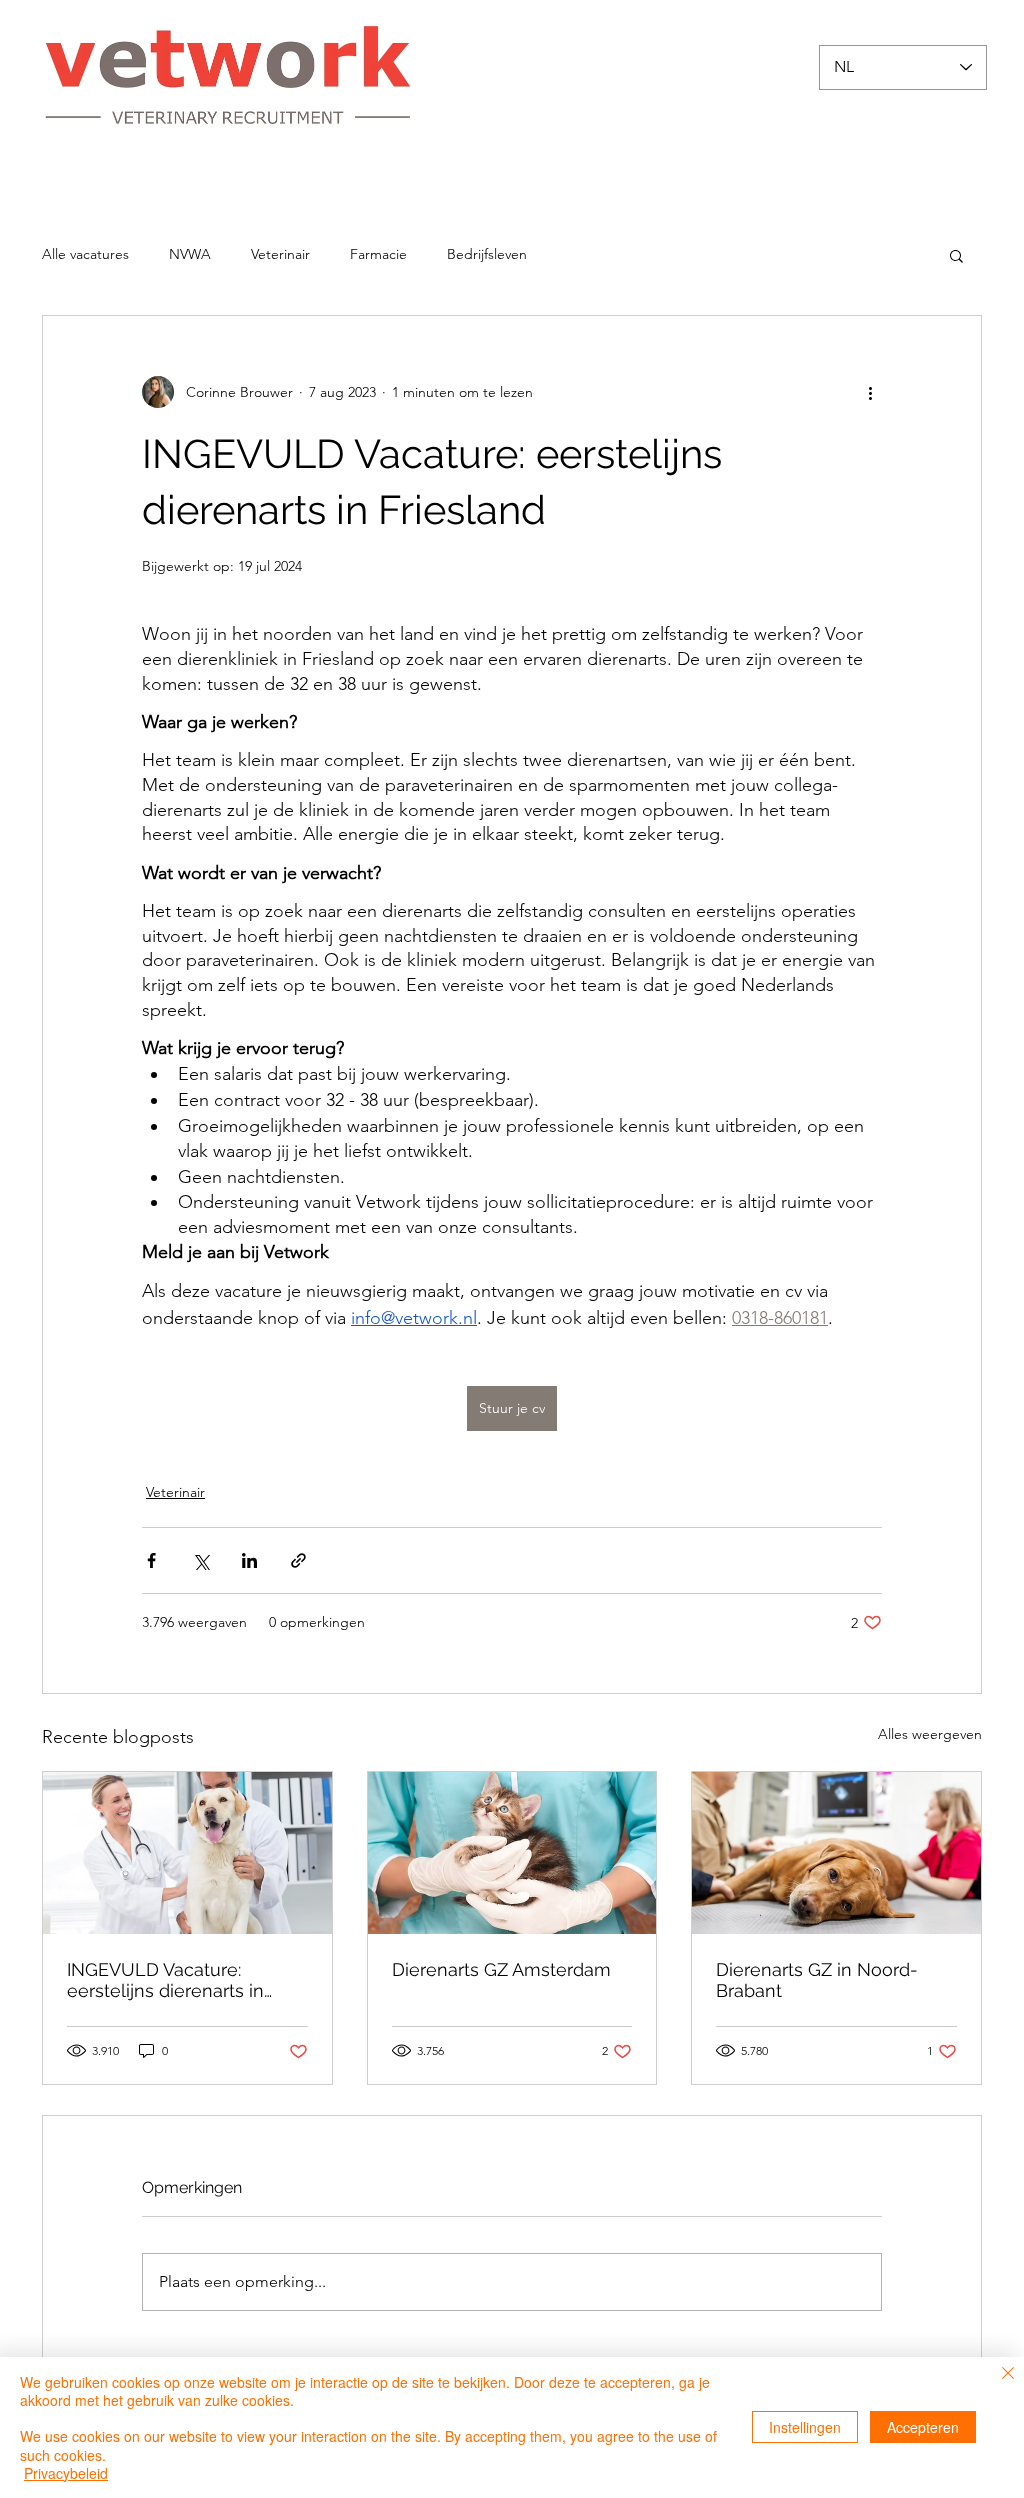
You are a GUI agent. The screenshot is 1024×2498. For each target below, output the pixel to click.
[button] (956, 255)
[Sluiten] (1008, 2375)
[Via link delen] (298, 1560)
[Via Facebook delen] (151, 1560)
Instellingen (805, 2427)
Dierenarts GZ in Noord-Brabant (817, 1980)
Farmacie (378, 254)
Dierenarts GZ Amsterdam (501, 1969)
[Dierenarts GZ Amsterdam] (512, 1853)
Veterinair (280, 254)
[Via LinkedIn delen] (249, 1560)
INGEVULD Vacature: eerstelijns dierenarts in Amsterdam (165, 1980)
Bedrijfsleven (487, 254)
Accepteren (923, 2427)
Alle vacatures (85, 254)
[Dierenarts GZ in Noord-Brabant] (836, 1853)
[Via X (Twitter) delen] (200, 1560)
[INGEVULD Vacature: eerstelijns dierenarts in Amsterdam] (187, 1853)
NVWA (190, 254)
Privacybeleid (66, 2473)
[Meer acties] (870, 392)
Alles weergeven (930, 1734)
